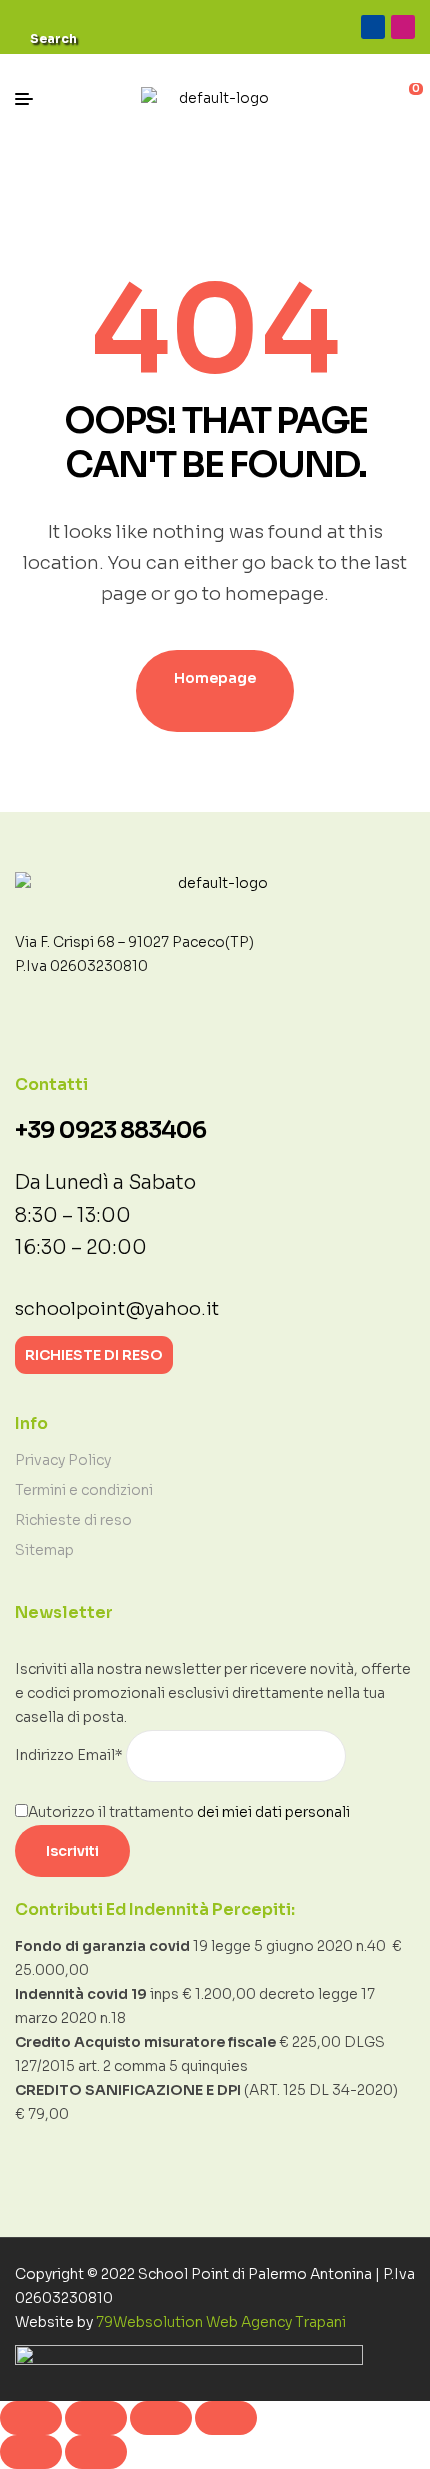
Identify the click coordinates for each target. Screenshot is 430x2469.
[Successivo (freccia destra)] (96, 2452)
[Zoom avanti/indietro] (31, 2418)
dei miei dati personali (273, 1812)
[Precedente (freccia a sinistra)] (31, 2452)
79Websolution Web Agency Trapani (221, 2322)
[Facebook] (373, 27)
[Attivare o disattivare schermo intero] (96, 2418)
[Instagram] (403, 27)
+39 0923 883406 (110, 1130)
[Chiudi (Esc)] (226, 2418)
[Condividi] (161, 2418)
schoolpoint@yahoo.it (117, 1309)
